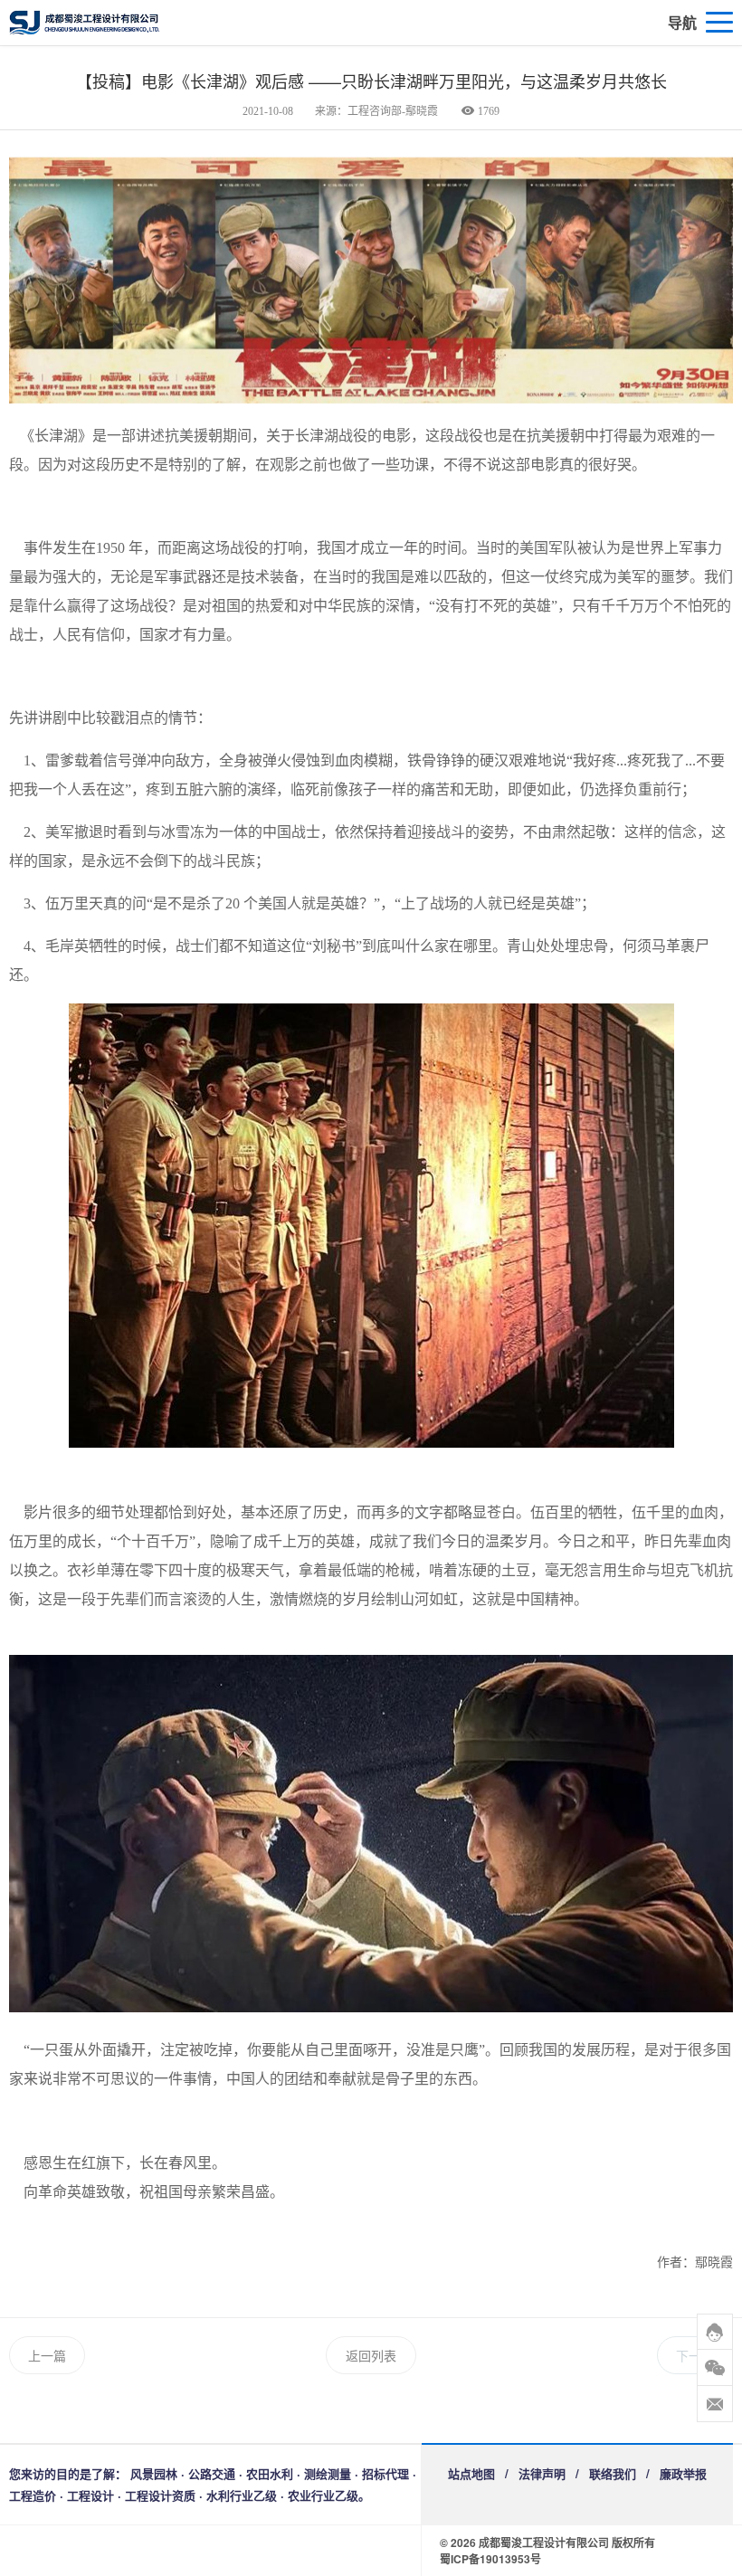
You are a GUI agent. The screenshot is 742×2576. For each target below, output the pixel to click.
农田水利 (270, 2473)
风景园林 (154, 2473)
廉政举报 (683, 2473)
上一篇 (47, 2355)
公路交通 (212, 2473)
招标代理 (385, 2473)
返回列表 (371, 2355)
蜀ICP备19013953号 (490, 2559)
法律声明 (542, 2473)
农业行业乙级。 (329, 2495)
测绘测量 (328, 2473)
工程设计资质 (160, 2495)
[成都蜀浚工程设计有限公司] (163, 23)
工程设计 (90, 2495)
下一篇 (695, 2355)
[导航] (719, 23)
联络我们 (613, 2473)
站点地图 (471, 2473)
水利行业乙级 (242, 2495)
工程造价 (33, 2495)
